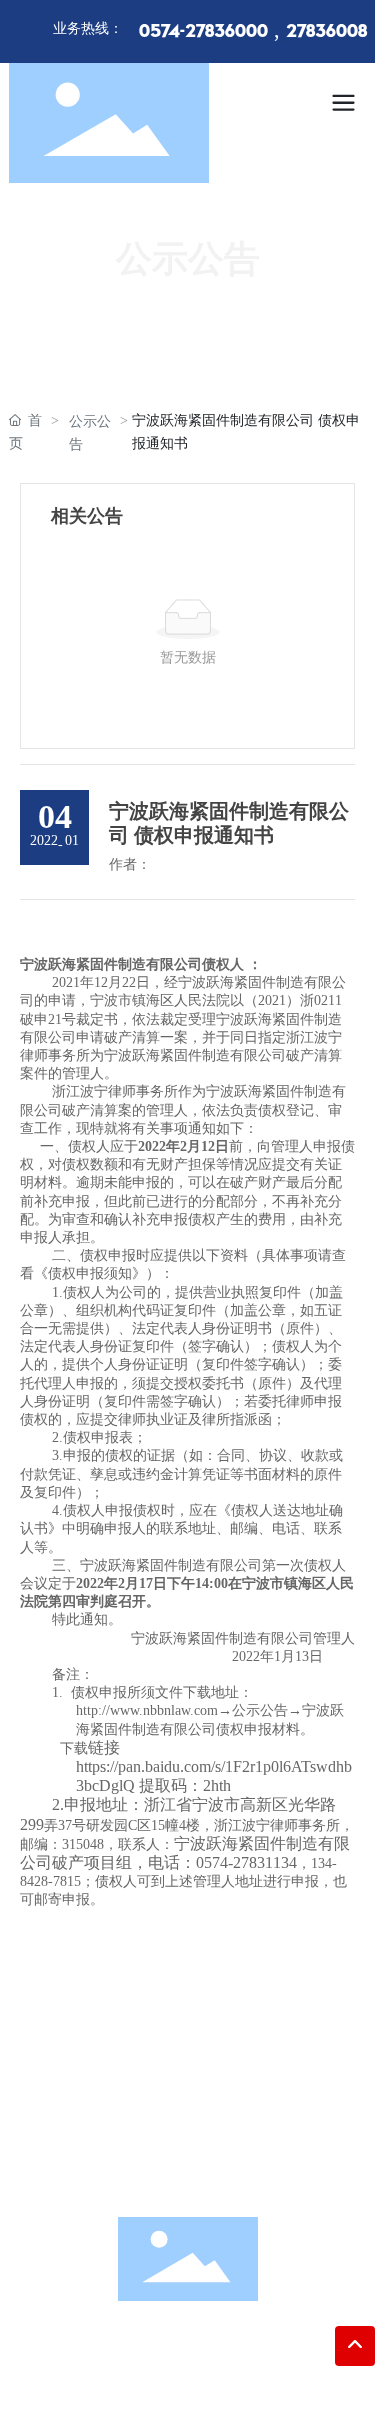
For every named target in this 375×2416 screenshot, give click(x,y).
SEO (273, 2380)
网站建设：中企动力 (162, 2380)
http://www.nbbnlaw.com (209, 2171)
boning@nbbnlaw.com (214, 2140)
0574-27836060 (208, 2109)
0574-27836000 (203, 32)
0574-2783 (204, 2078)
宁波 (243, 2380)
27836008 (326, 32)
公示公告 (90, 433)
